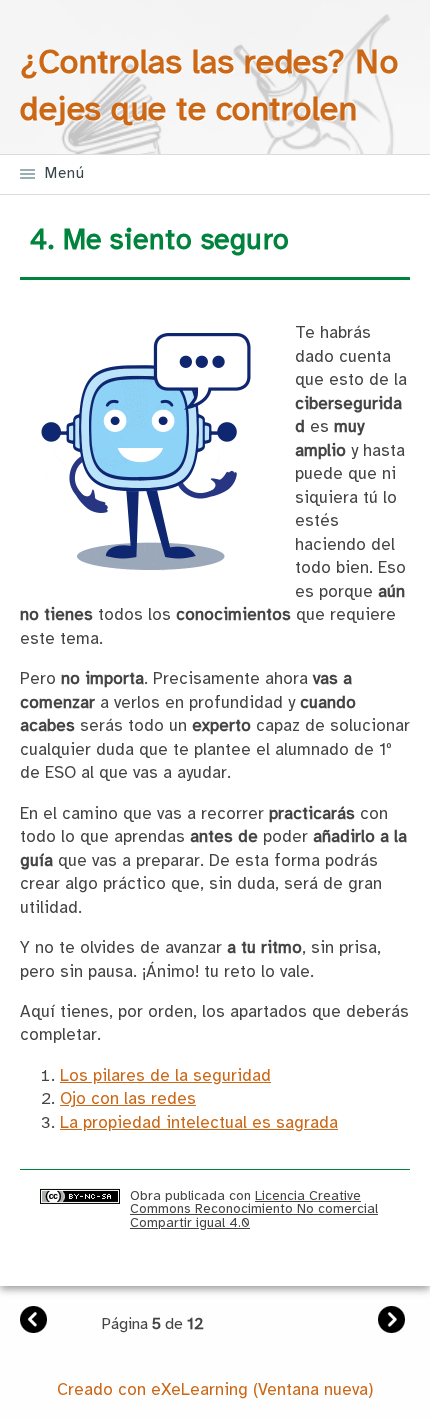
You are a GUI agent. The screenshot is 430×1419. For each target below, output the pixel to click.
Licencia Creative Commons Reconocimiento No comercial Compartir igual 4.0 (254, 1209)
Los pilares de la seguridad (165, 1076)
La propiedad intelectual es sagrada (199, 1123)
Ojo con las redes (128, 1099)
